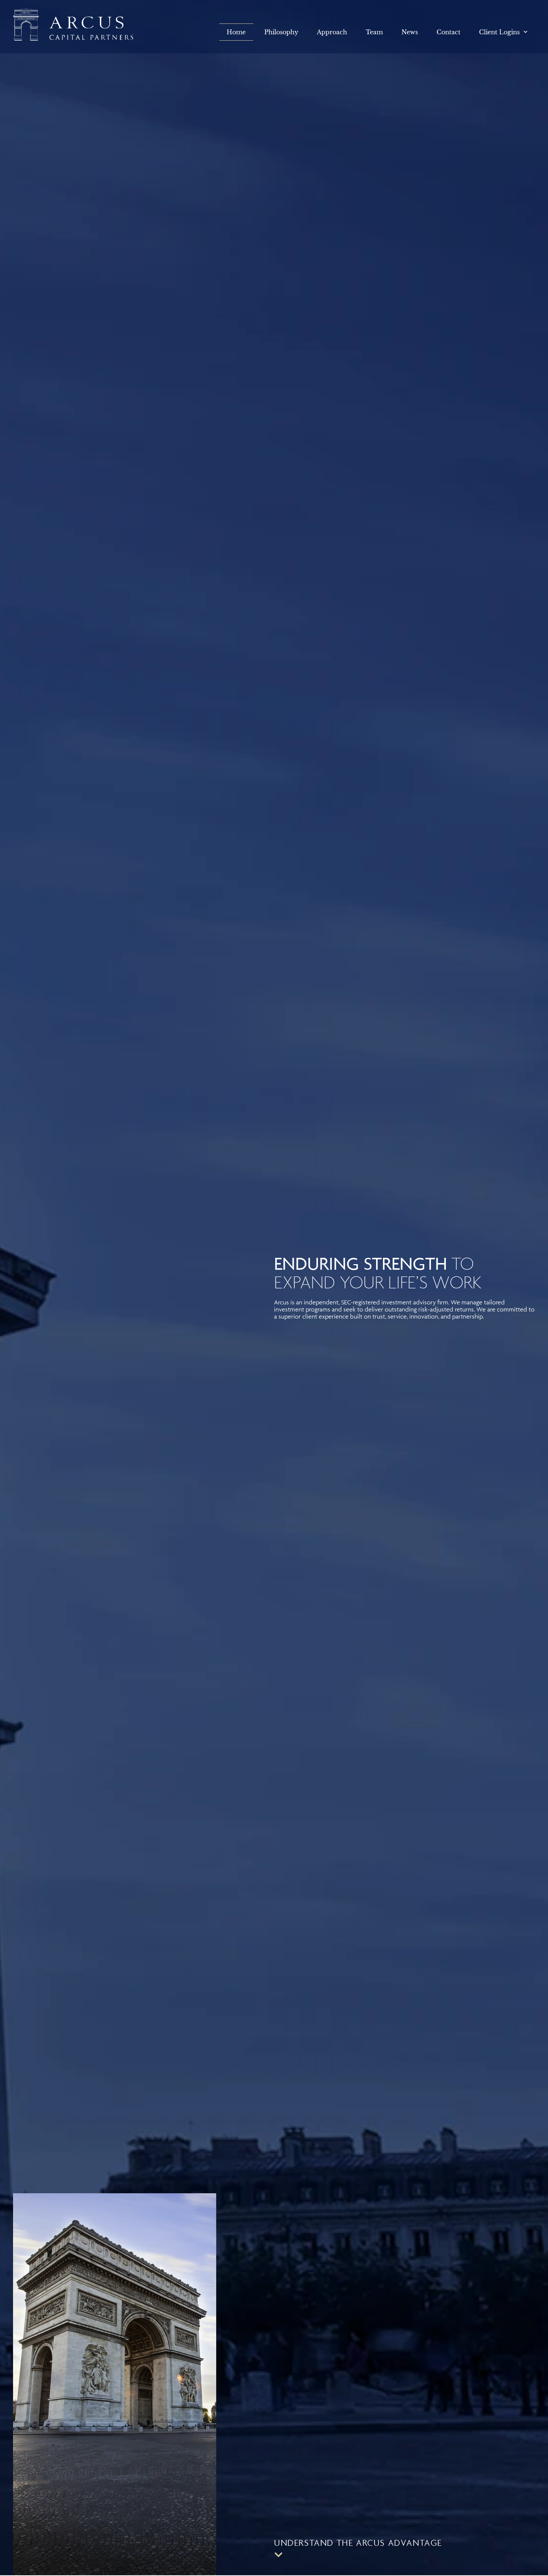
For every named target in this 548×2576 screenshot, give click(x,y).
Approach (332, 32)
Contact (448, 32)
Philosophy (281, 32)
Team (374, 32)
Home (236, 32)
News (410, 32)
